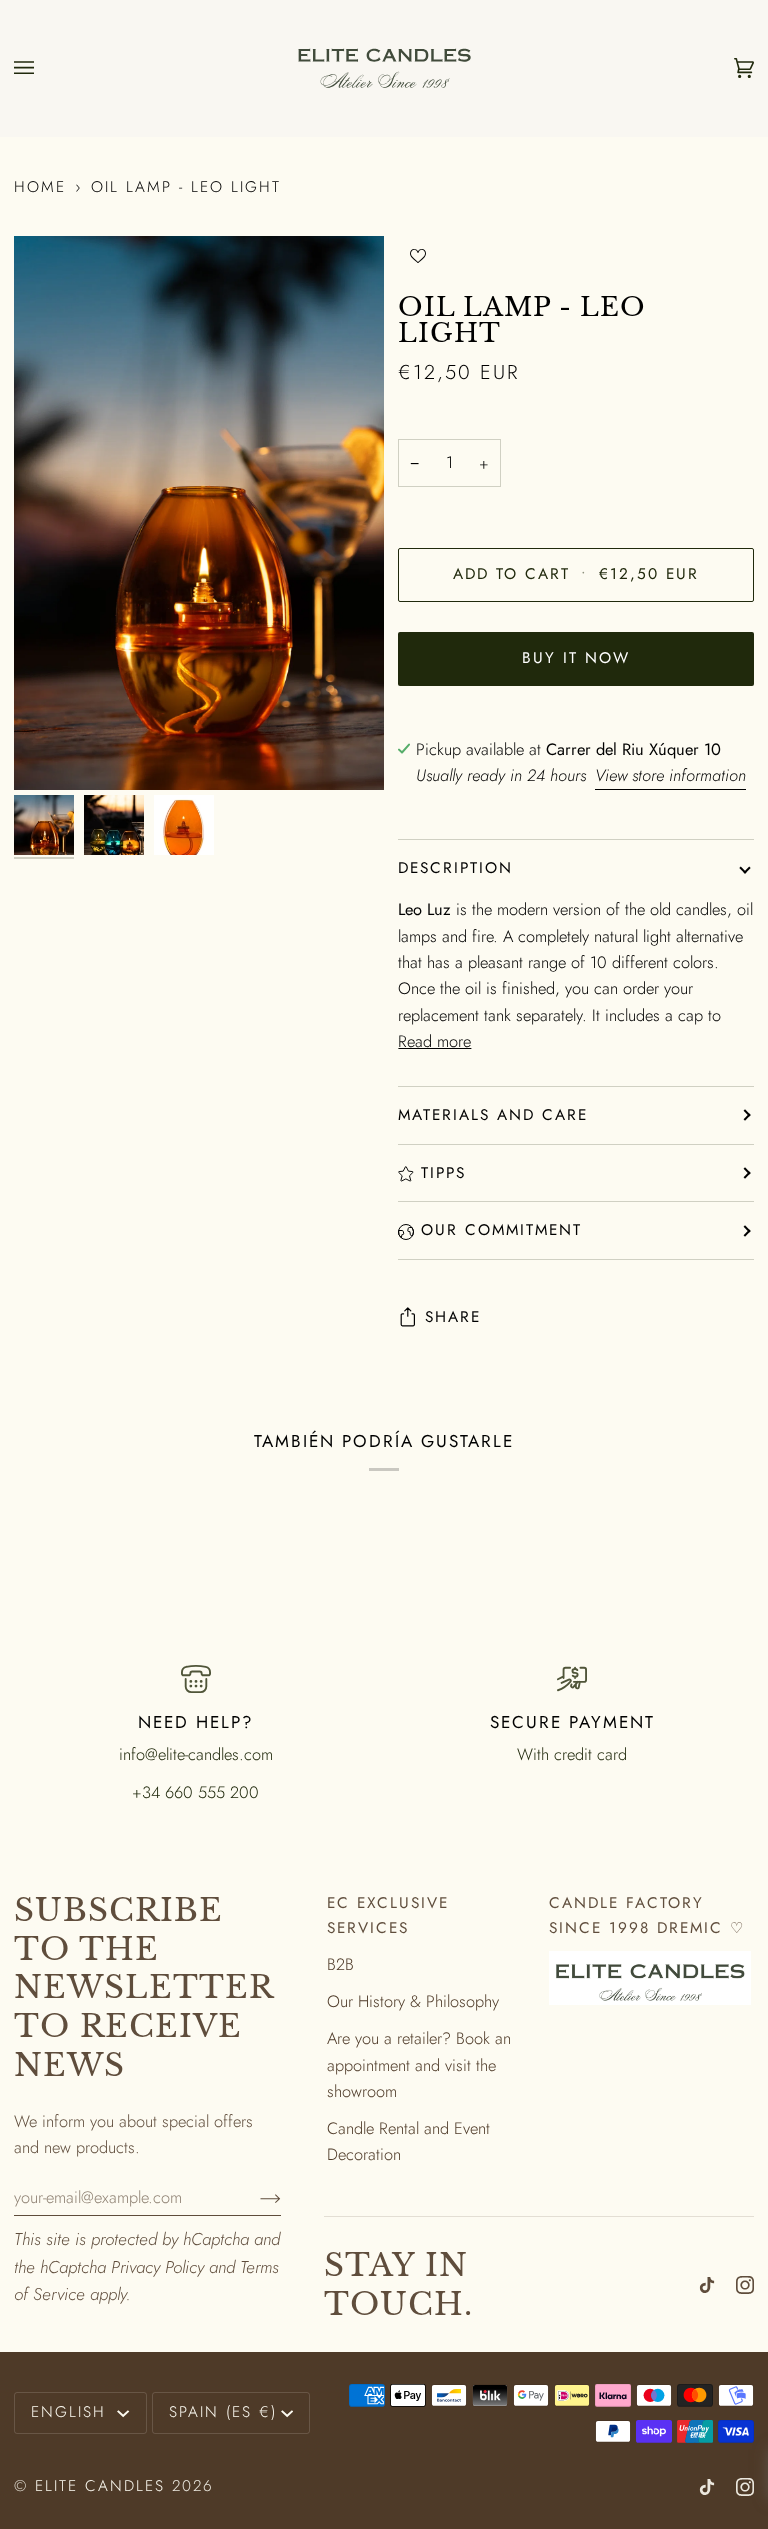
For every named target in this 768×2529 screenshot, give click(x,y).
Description (455, 868)
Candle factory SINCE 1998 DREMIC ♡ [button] (647, 1915)
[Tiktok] (707, 2285)
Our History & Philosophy (413, 2001)
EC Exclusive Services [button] (388, 1915)
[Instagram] (745, 2285)
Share (453, 1317)
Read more (434, 1041)
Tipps (443, 1173)
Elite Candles (100, 2486)
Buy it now (576, 658)
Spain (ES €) (223, 2412)
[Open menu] (44, 68)
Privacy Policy (157, 2267)
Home (40, 187)
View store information (670, 775)
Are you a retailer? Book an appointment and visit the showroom (419, 2064)
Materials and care (493, 1115)
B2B (340, 1964)
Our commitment (501, 1230)
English (72, 2412)
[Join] (254, 2197)
